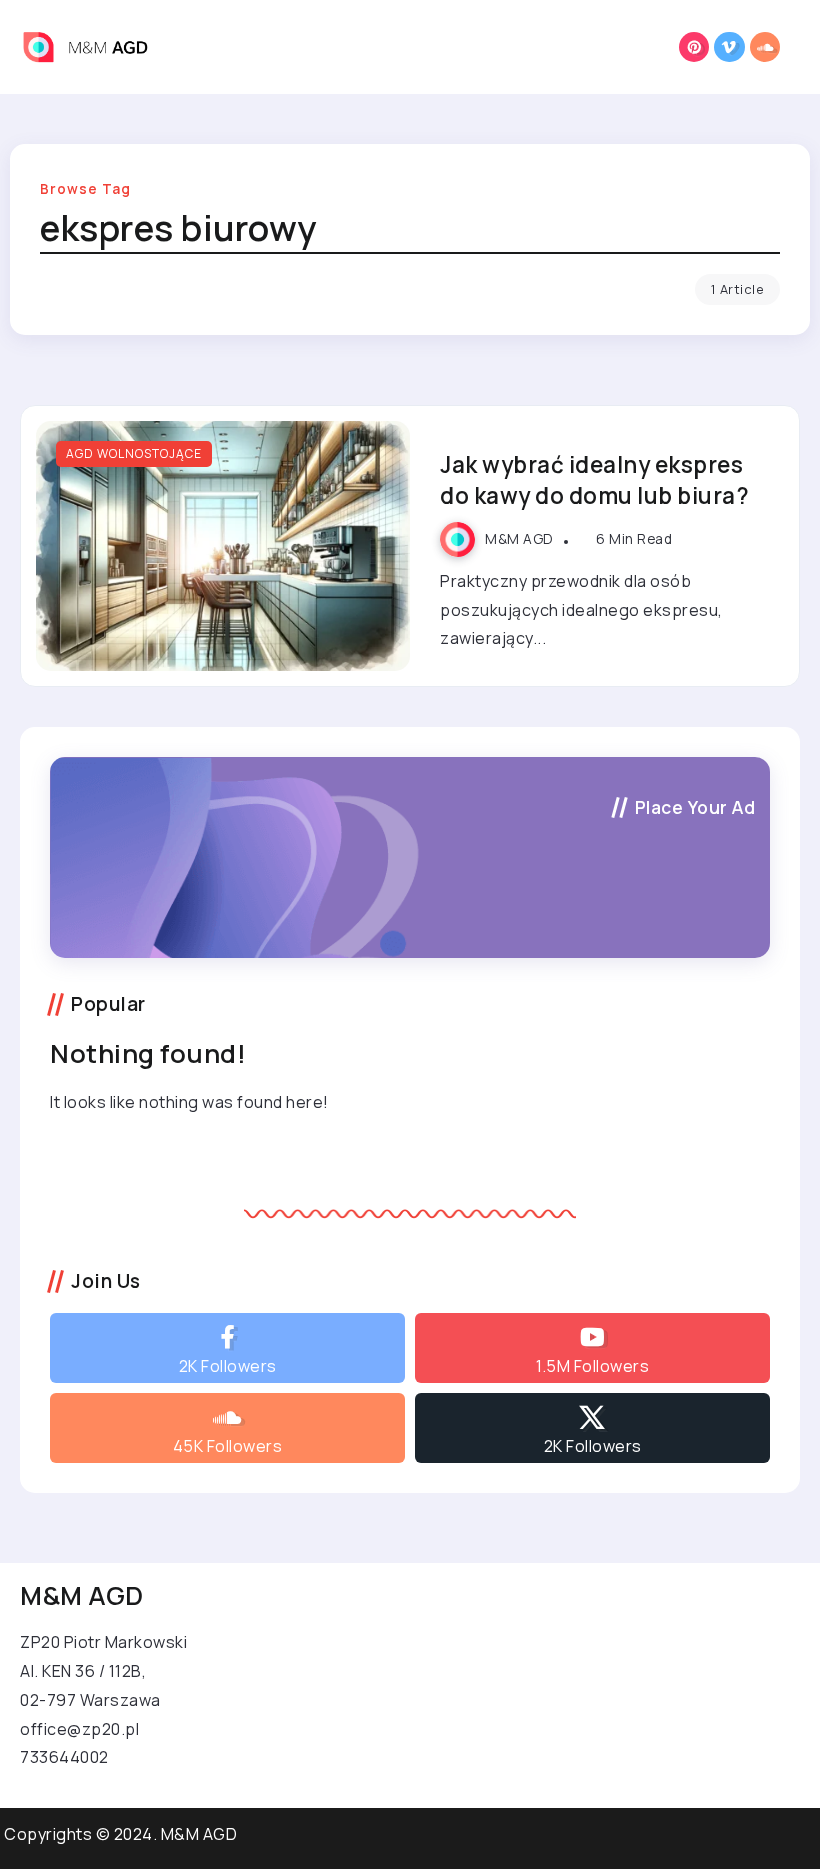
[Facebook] (227, 1348)
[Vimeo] (729, 47)
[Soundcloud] (765, 47)
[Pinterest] (694, 47)
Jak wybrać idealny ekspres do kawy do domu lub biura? (594, 480)
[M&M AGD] (95, 45)
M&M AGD (519, 539)
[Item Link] (223, 546)
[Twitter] (592, 1428)
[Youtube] (592, 1348)
